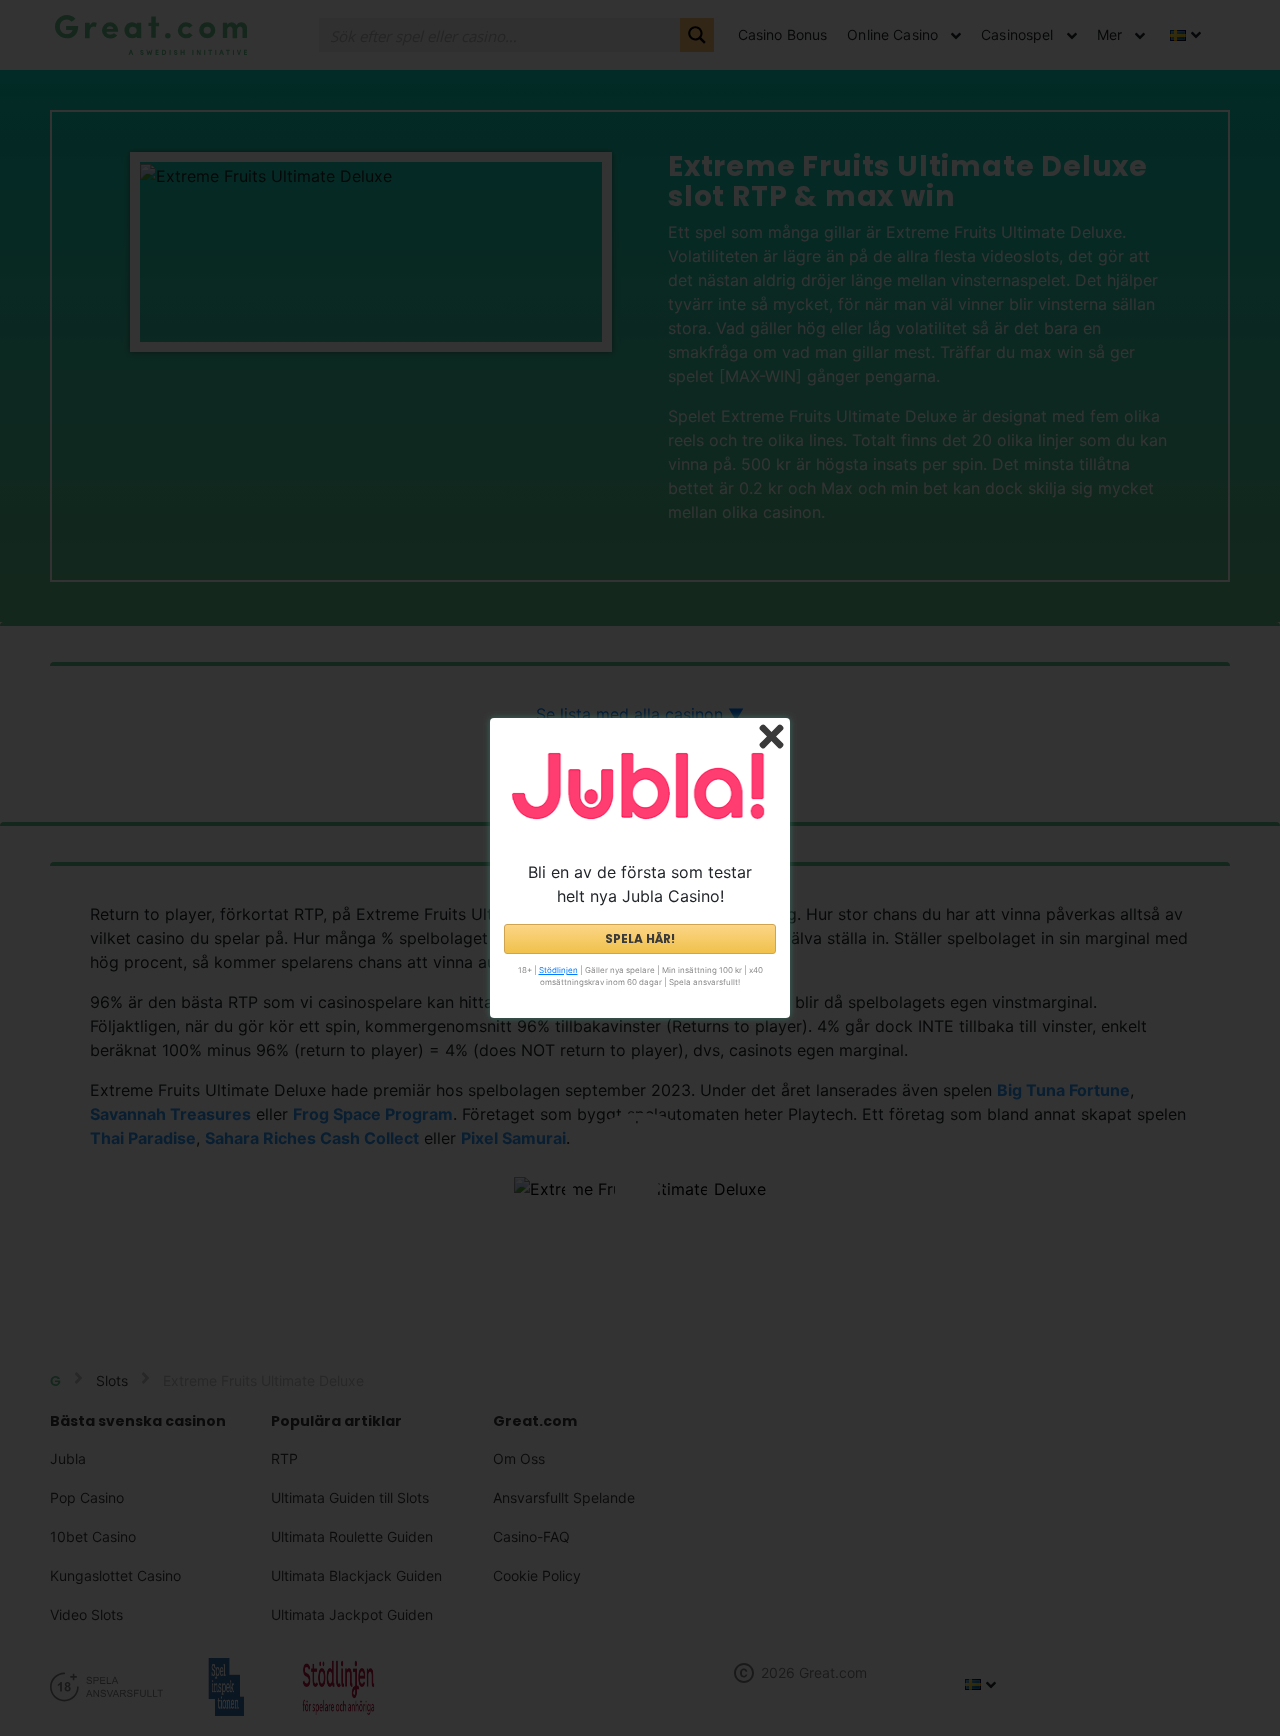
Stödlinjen (558, 970)
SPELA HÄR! (640, 938)
